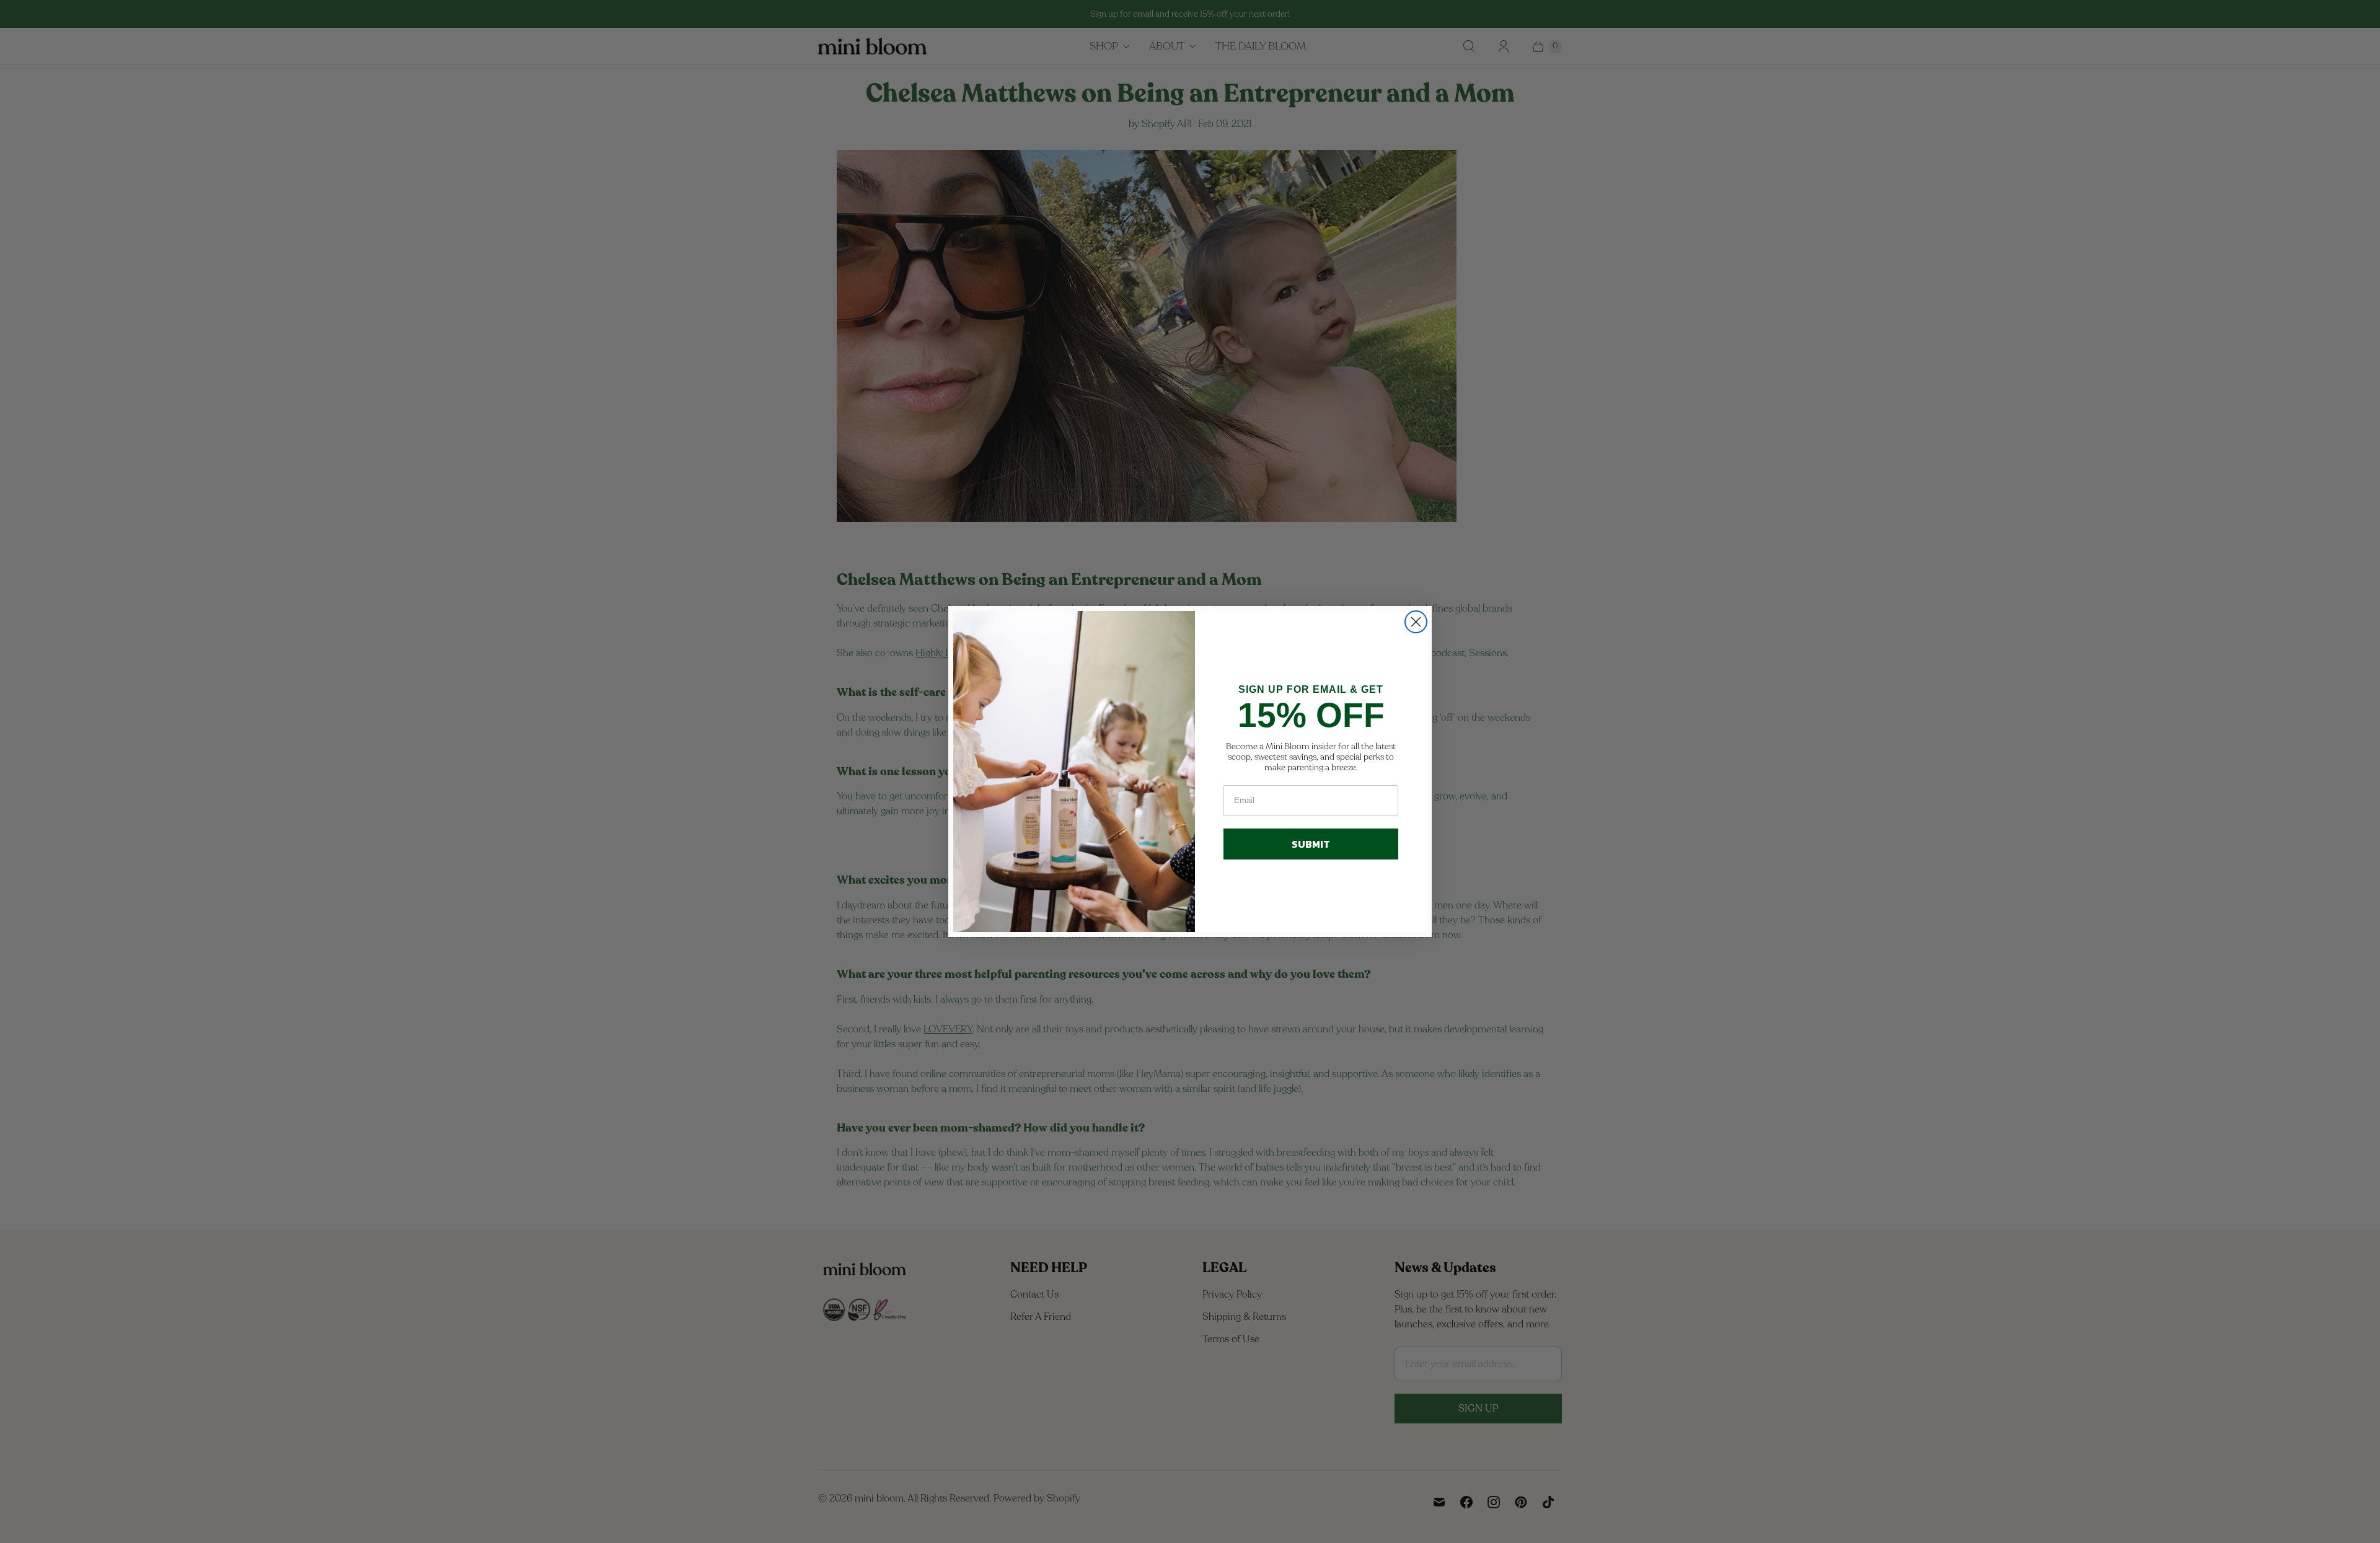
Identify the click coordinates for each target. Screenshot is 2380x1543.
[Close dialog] (1416, 622)
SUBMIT (1311, 844)
